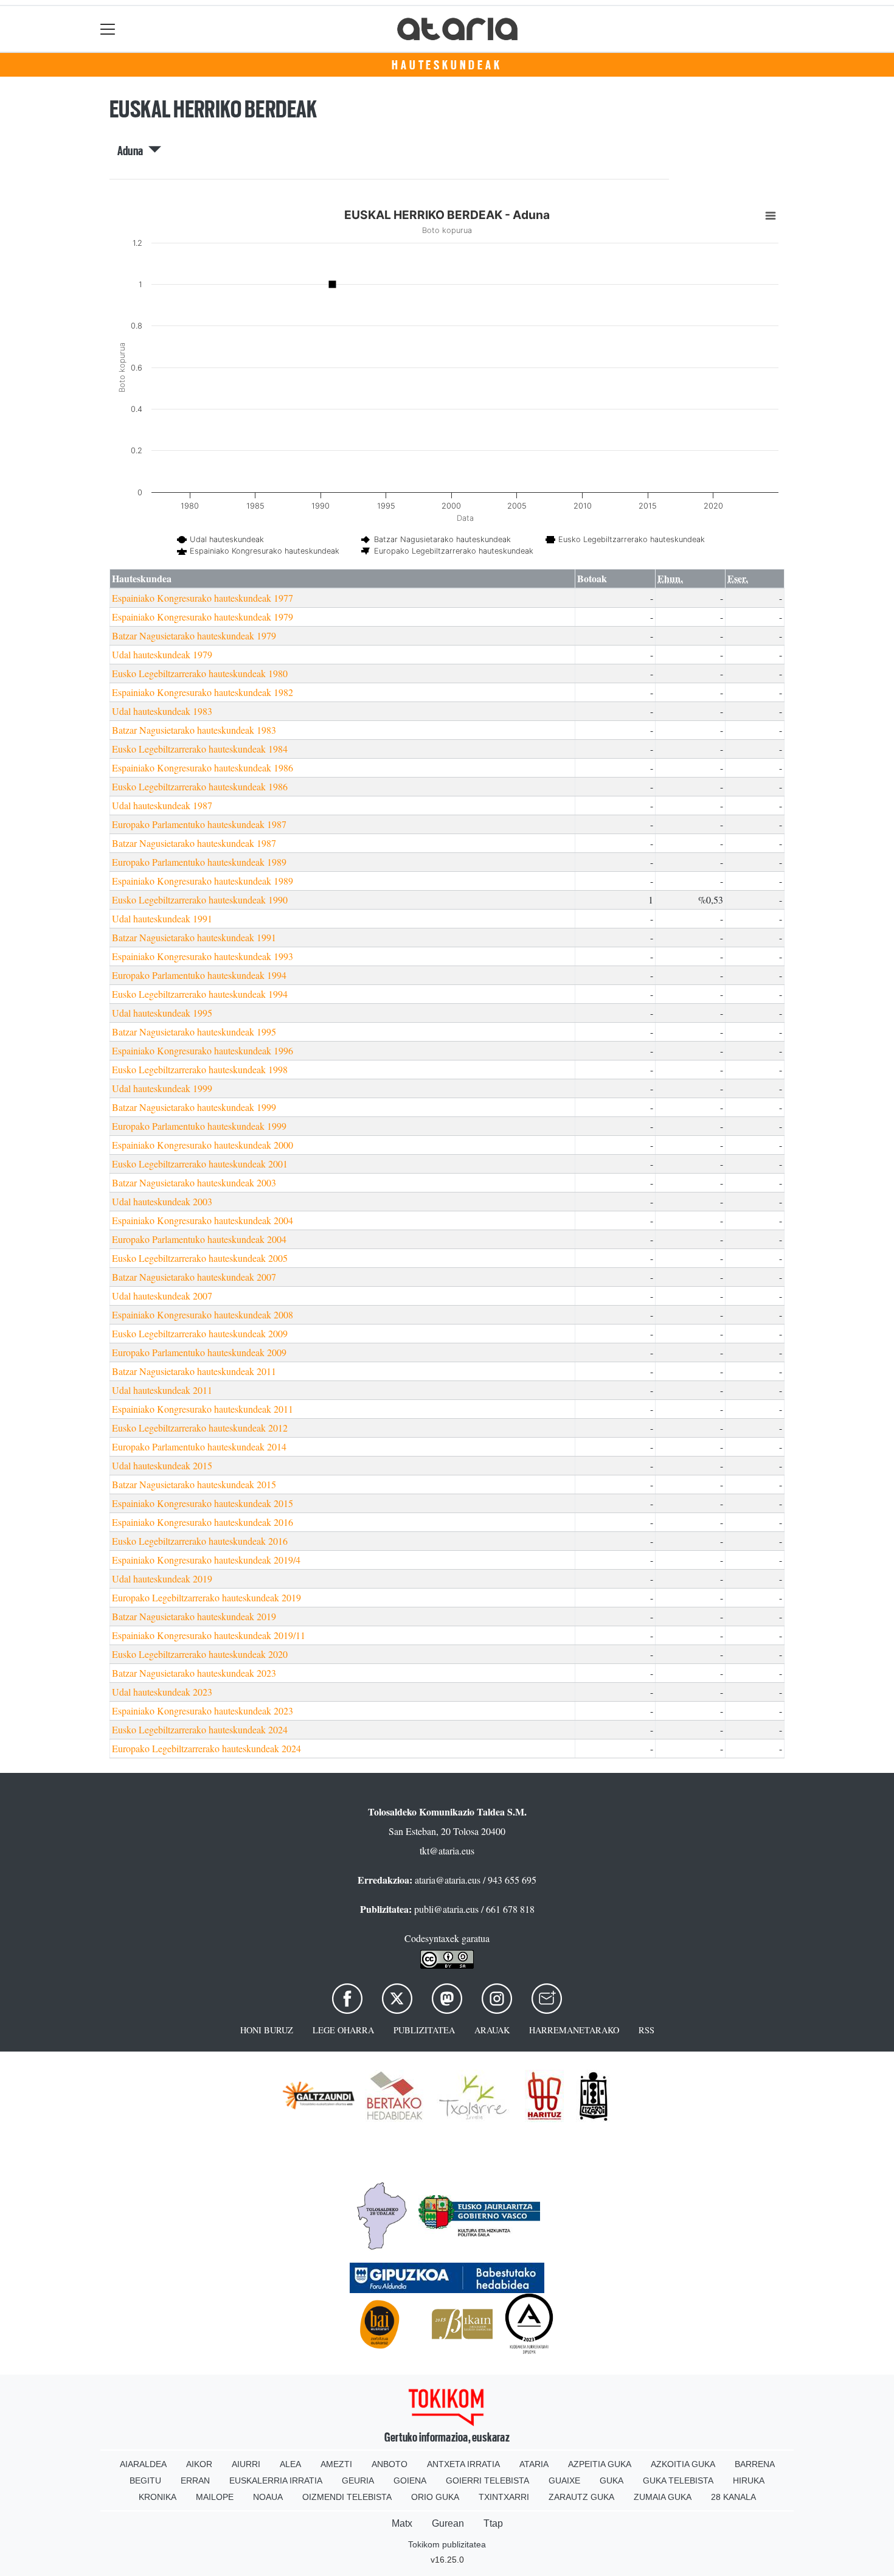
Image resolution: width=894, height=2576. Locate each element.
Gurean (448, 2523)
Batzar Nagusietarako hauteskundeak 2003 (194, 1182)
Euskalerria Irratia (276, 2480)
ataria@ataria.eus (448, 1880)
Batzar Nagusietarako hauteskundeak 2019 (194, 1616)
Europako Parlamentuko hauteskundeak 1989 (199, 862)
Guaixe (564, 2480)
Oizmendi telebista (347, 2497)
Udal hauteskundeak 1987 (162, 805)
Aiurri (246, 2464)
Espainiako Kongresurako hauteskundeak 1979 (203, 617)
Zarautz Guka (581, 2497)
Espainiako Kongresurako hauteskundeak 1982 (203, 692)
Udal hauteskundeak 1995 (162, 1013)
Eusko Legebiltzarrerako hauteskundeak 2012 (200, 1428)
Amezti (336, 2464)
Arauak (492, 2030)
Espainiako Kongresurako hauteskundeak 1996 (203, 1050)
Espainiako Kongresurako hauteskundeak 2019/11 (209, 1635)
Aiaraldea (143, 2464)
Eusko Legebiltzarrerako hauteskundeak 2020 (200, 1654)
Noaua (268, 2497)
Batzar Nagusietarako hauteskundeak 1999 (194, 1107)
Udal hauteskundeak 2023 (162, 1692)
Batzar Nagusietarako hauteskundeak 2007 (194, 1277)
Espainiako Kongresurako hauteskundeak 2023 (203, 1711)
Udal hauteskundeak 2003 (162, 1201)
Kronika (158, 2497)
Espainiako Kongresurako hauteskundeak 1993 (203, 956)
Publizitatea (424, 2030)
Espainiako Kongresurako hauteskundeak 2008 (203, 1314)
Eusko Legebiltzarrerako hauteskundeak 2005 (200, 1258)
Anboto (390, 2464)
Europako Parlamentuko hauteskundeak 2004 (199, 1239)
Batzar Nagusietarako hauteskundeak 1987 (194, 843)
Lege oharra (343, 2030)
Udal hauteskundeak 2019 (162, 1579)
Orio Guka (435, 2497)
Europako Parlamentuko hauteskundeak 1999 (199, 1126)
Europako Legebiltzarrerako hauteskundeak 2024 (206, 1748)
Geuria (358, 2480)
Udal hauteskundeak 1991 (162, 918)
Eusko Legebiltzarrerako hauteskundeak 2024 (200, 1729)
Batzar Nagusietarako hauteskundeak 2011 (194, 1371)
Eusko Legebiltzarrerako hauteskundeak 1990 (200, 900)
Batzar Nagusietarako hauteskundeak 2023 (194, 1673)
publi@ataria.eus (446, 1909)
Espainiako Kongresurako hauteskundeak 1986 (203, 768)
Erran (195, 2480)
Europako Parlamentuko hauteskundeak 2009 (199, 1352)
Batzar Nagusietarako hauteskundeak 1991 (194, 937)
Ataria (534, 2464)
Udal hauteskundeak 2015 (162, 1465)
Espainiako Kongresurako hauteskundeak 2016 (203, 1522)
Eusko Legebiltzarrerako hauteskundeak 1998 (200, 1069)
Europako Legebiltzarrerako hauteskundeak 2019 (206, 1597)
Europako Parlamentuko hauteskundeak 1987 (199, 824)
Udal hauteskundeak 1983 (162, 711)
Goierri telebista (487, 2480)
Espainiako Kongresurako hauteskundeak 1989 (203, 881)
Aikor (199, 2464)
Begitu (145, 2480)
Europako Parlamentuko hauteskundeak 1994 (199, 975)
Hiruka (749, 2480)
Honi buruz (267, 2030)
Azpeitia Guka (600, 2464)
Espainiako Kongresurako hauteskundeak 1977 (203, 598)
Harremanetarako (574, 2030)
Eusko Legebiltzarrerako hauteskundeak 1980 (200, 673)
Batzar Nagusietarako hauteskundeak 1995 (194, 1032)
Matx (402, 2523)
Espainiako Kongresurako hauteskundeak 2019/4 (206, 1560)
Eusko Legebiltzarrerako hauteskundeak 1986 (200, 786)
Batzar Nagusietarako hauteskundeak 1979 (194, 635)
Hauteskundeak (447, 65)
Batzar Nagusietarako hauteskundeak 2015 (194, 1484)
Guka (612, 2480)
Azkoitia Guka (683, 2464)
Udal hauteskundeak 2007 (162, 1296)
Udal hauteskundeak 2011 (162, 1390)
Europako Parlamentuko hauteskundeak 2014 (199, 1446)
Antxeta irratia (463, 2464)
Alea (290, 2464)
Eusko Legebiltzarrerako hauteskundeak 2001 (200, 1164)
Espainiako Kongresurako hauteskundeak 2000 (203, 1145)
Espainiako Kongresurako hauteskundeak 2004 (203, 1220)
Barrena (755, 2464)
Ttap (493, 2523)
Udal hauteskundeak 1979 (162, 654)
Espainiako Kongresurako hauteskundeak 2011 (203, 1409)
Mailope (215, 2497)
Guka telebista (678, 2480)
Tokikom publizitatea (447, 2544)
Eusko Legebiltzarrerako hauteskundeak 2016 (200, 1541)
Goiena (410, 2480)
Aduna (133, 151)
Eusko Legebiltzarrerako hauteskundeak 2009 (200, 1333)
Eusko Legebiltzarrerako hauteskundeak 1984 (200, 749)
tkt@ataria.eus (447, 1850)
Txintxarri (504, 2497)
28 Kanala (733, 2497)
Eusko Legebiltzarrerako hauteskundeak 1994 (200, 994)
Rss (646, 2030)
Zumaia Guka (663, 2497)
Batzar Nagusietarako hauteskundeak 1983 (194, 730)
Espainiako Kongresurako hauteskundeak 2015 (203, 1503)
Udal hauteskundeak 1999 (162, 1088)
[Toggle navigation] (108, 29)
